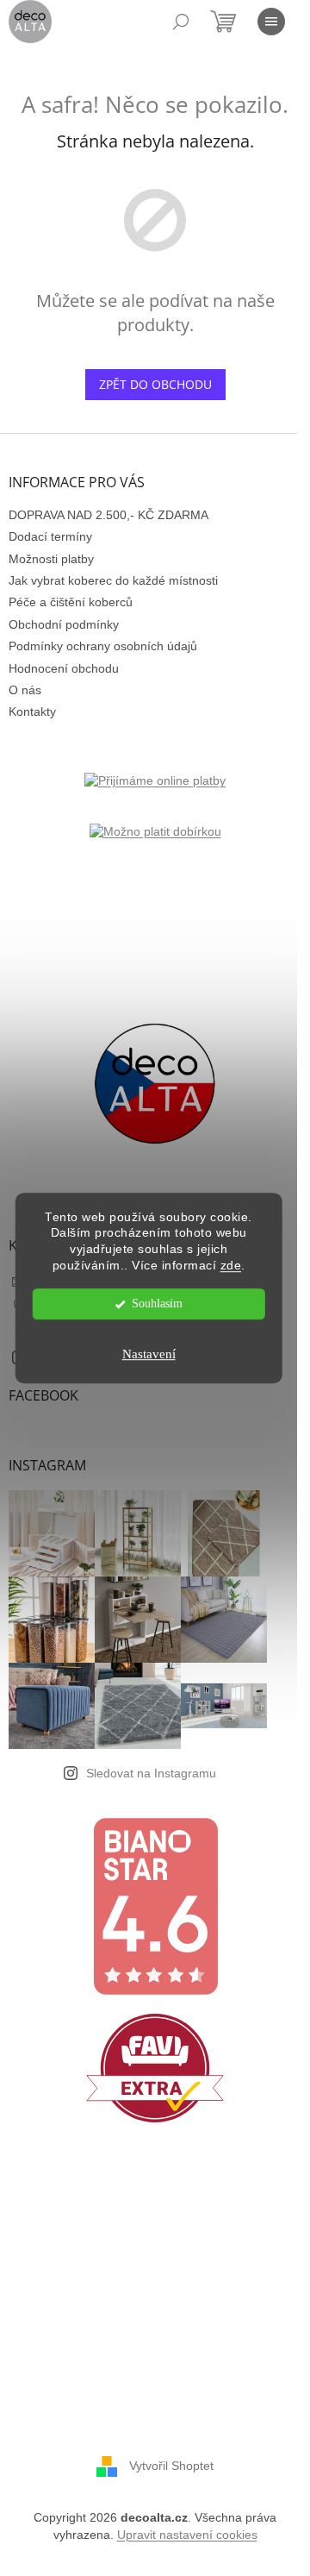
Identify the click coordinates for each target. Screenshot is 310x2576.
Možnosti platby (51, 559)
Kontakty (32, 711)
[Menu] (271, 22)
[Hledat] (181, 22)
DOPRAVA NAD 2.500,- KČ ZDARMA (108, 515)
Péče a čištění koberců (71, 602)
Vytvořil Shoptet (171, 2466)
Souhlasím (157, 1304)
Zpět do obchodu (155, 384)
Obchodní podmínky (64, 624)
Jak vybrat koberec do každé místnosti (113, 580)
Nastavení (149, 1354)
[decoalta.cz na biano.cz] (155, 1906)
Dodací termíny (50, 536)
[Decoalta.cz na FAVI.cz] (155, 2068)
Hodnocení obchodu (64, 668)
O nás (25, 690)
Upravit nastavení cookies (187, 2535)
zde (231, 1266)
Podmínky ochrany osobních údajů (103, 646)
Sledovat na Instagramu (151, 1773)
